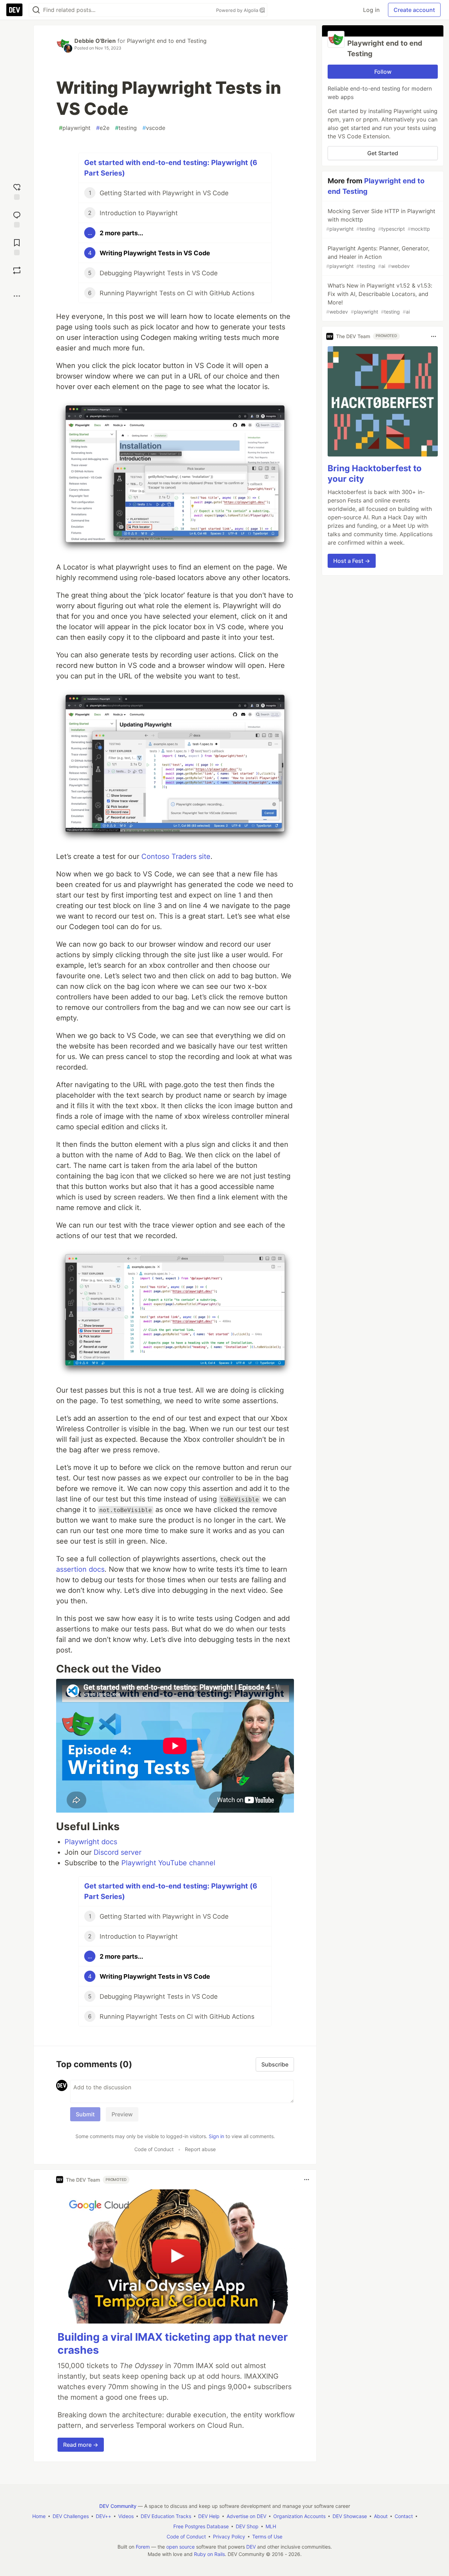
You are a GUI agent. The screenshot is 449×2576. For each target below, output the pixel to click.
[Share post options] (17, 296)
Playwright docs (91, 1842)
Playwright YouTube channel (168, 1863)
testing (126, 128)
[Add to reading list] (17, 246)
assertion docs (80, 1569)
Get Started (383, 153)
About (381, 2516)
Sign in (216, 2136)
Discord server (118, 1852)
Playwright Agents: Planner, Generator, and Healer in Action (378, 257)
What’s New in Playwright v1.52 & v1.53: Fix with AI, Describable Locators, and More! (379, 298)
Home (39, 2516)
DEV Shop (247, 2526)
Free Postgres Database (201, 2526)
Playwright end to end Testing (167, 41)
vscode (154, 128)
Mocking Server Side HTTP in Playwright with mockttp (381, 220)
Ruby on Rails (209, 2554)
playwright (75, 128)
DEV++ (103, 2516)
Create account (414, 10)
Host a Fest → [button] (352, 561)
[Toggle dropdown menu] (307, 2180)
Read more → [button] (81, 2445)
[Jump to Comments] (17, 219)
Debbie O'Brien (95, 41)
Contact (404, 2516)
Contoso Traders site (176, 856)
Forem (143, 2547)
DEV (251, 2547)
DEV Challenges (71, 2516)
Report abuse (200, 2149)
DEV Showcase (350, 2516)
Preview (122, 2114)
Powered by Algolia (238, 10)
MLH (271, 2526)
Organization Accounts (299, 2516)
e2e (103, 128)
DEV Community (118, 2506)
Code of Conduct (154, 2149)
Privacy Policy (229, 2536)
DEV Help (209, 2516)
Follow (383, 72)
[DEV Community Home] (14, 10)
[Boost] (17, 270)
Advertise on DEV (246, 2516)
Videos (126, 2516)
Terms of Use (267, 2536)
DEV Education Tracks (166, 2516)
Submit (85, 2114)
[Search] (36, 10)
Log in (371, 10)
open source (180, 2547)
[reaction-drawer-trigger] (17, 191)
